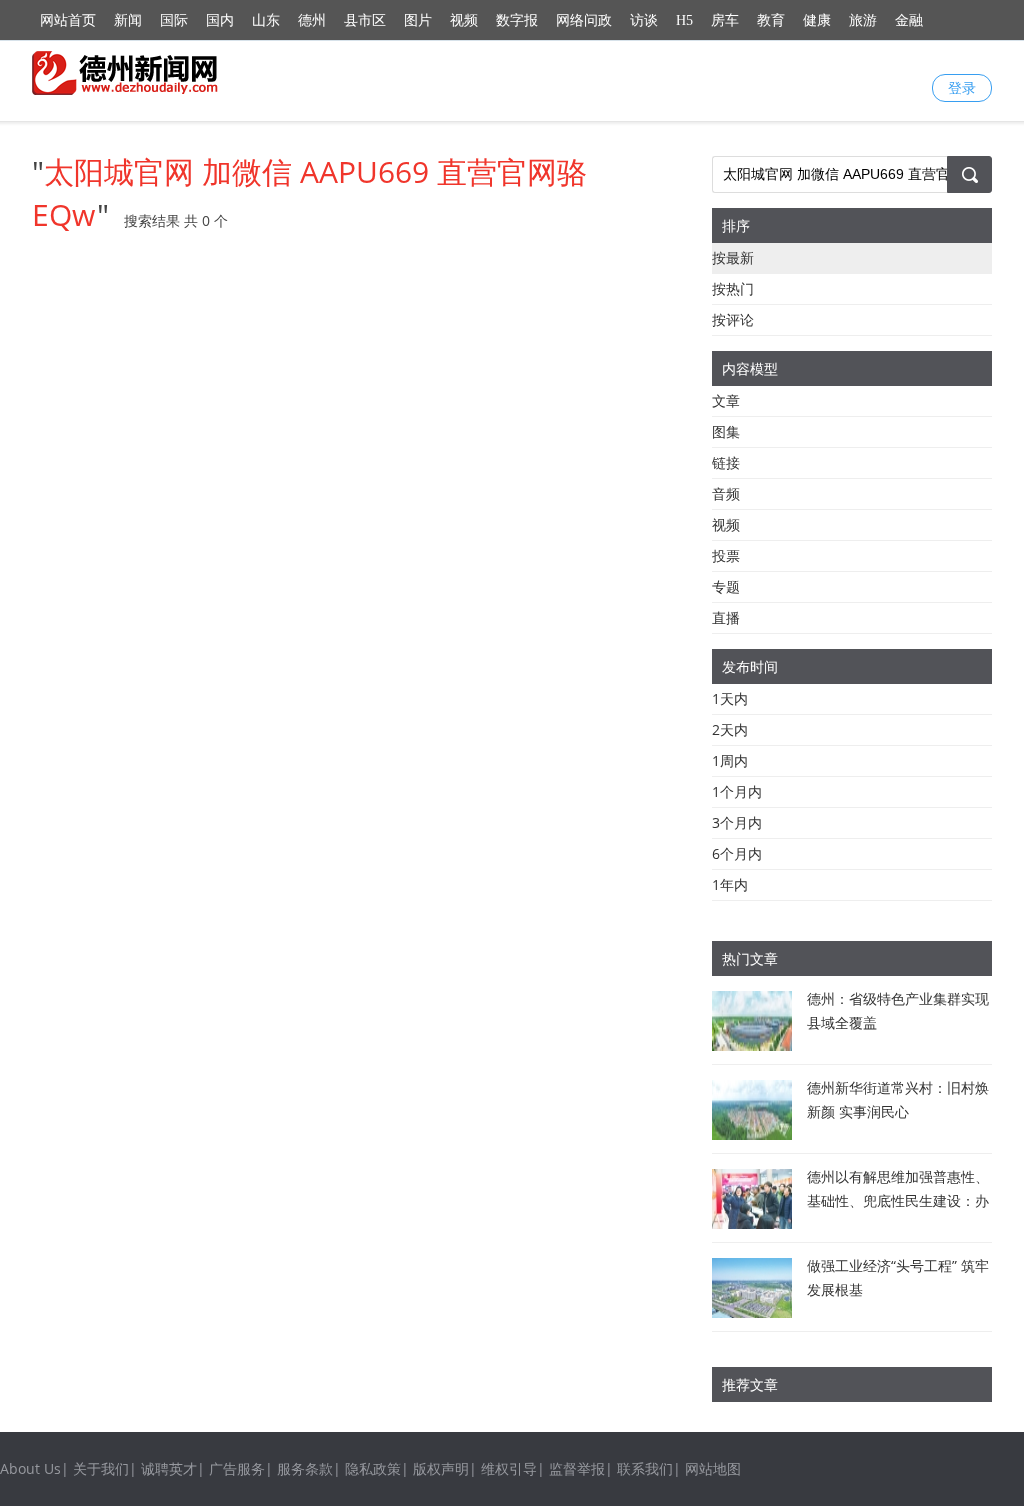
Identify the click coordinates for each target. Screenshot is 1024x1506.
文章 (726, 400)
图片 (418, 20)
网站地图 (713, 1468)
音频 (726, 493)
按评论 (733, 319)
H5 (684, 20)
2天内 (730, 729)
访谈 (644, 20)
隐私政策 (373, 1468)
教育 (771, 20)
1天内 (730, 698)
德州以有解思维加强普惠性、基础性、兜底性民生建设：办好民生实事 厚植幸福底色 (898, 1200)
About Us (30, 1468)
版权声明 (441, 1468)
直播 (726, 617)
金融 (909, 20)
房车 (725, 20)
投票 (726, 555)
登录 (962, 87)
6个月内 (737, 853)
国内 (220, 20)
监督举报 (577, 1468)
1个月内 (737, 791)
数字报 (517, 20)
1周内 (730, 760)
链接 (726, 462)
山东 (266, 20)
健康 (817, 20)
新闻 (128, 20)
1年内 (730, 884)
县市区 (365, 20)
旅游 (863, 20)
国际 (174, 20)
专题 (726, 586)
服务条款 (305, 1468)
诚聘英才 (169, 1468)
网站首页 (68, 20)
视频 (464, 20)
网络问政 (584, 20)
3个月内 (737, 822)
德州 (312, 20)
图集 (726, 431)
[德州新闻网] (127, 73)
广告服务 (237, 1468)
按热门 (733, 288)
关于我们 (101, 1468)
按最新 (733, 257)
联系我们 (645, 1468)
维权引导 (509, 1468)
